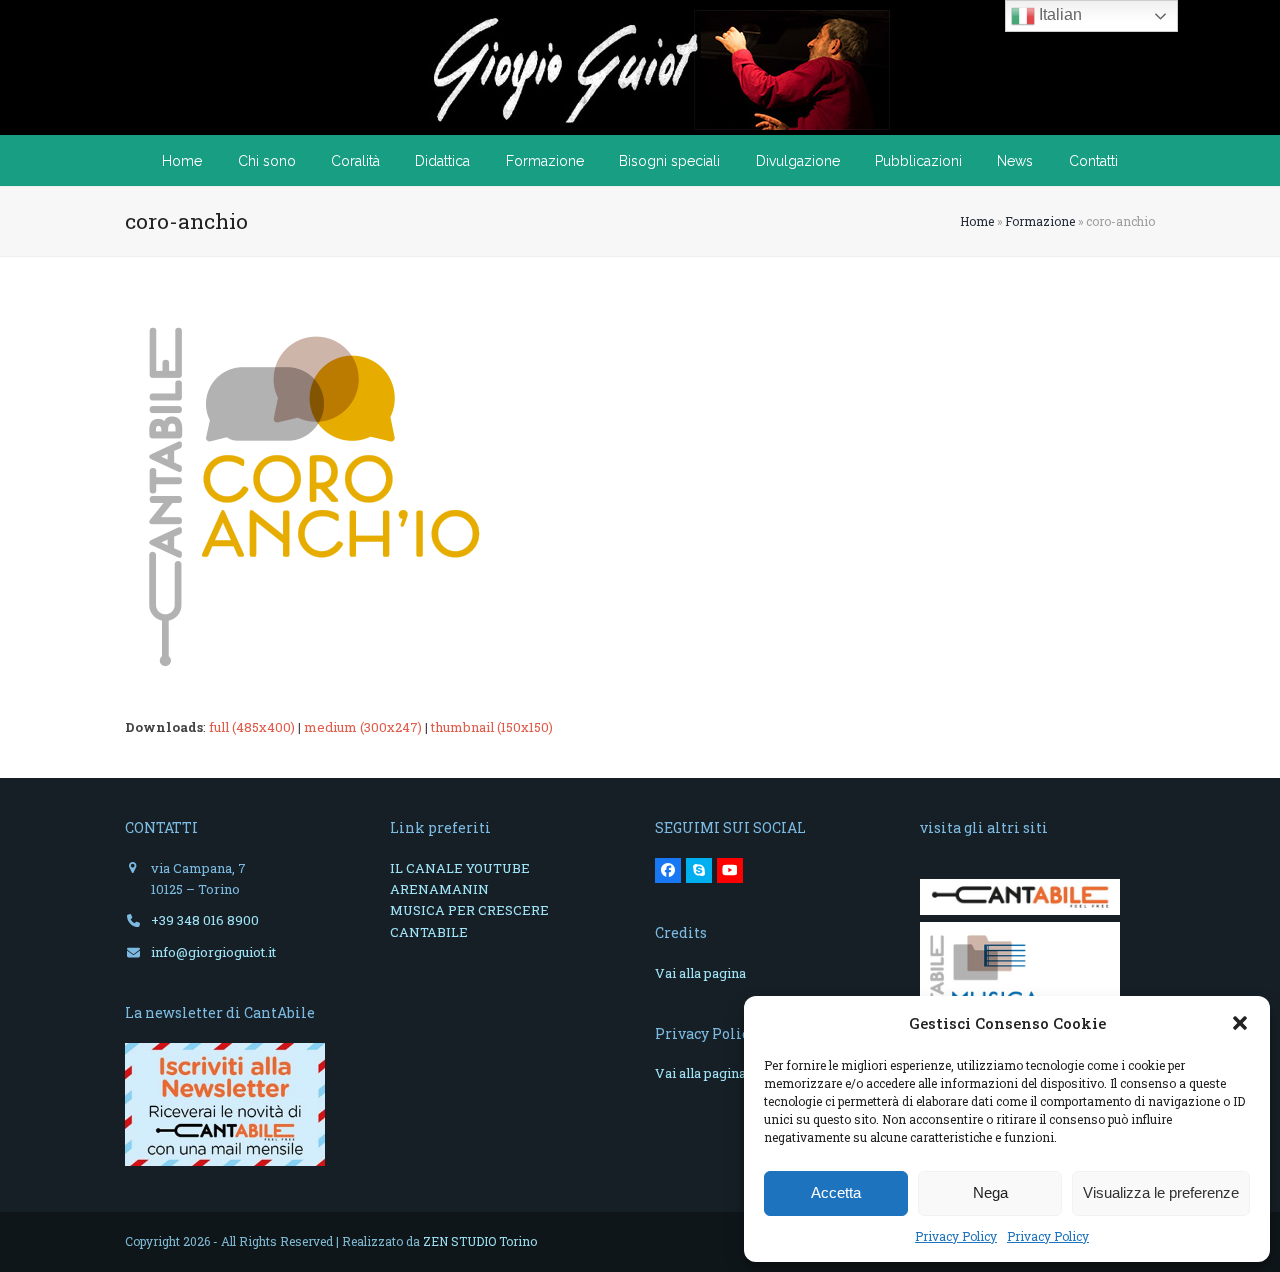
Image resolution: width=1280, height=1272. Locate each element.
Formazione (1040, 221)
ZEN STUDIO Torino (480, 1241)
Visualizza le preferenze (1161, 1192)
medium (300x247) (363, 727)
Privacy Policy (956, 1236)
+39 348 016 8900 (205, 920)
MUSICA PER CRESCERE (469, 910)
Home (977, 221)
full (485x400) (252, 727)
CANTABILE (429, 932)
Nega (990, 1192)
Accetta (836, 1192)
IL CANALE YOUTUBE (460, 868)
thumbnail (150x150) (492, 727)
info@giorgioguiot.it (213, 952)
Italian (1058, 14)
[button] (1240, 1023)
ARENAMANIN (439, 889)
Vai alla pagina (700, 973)
